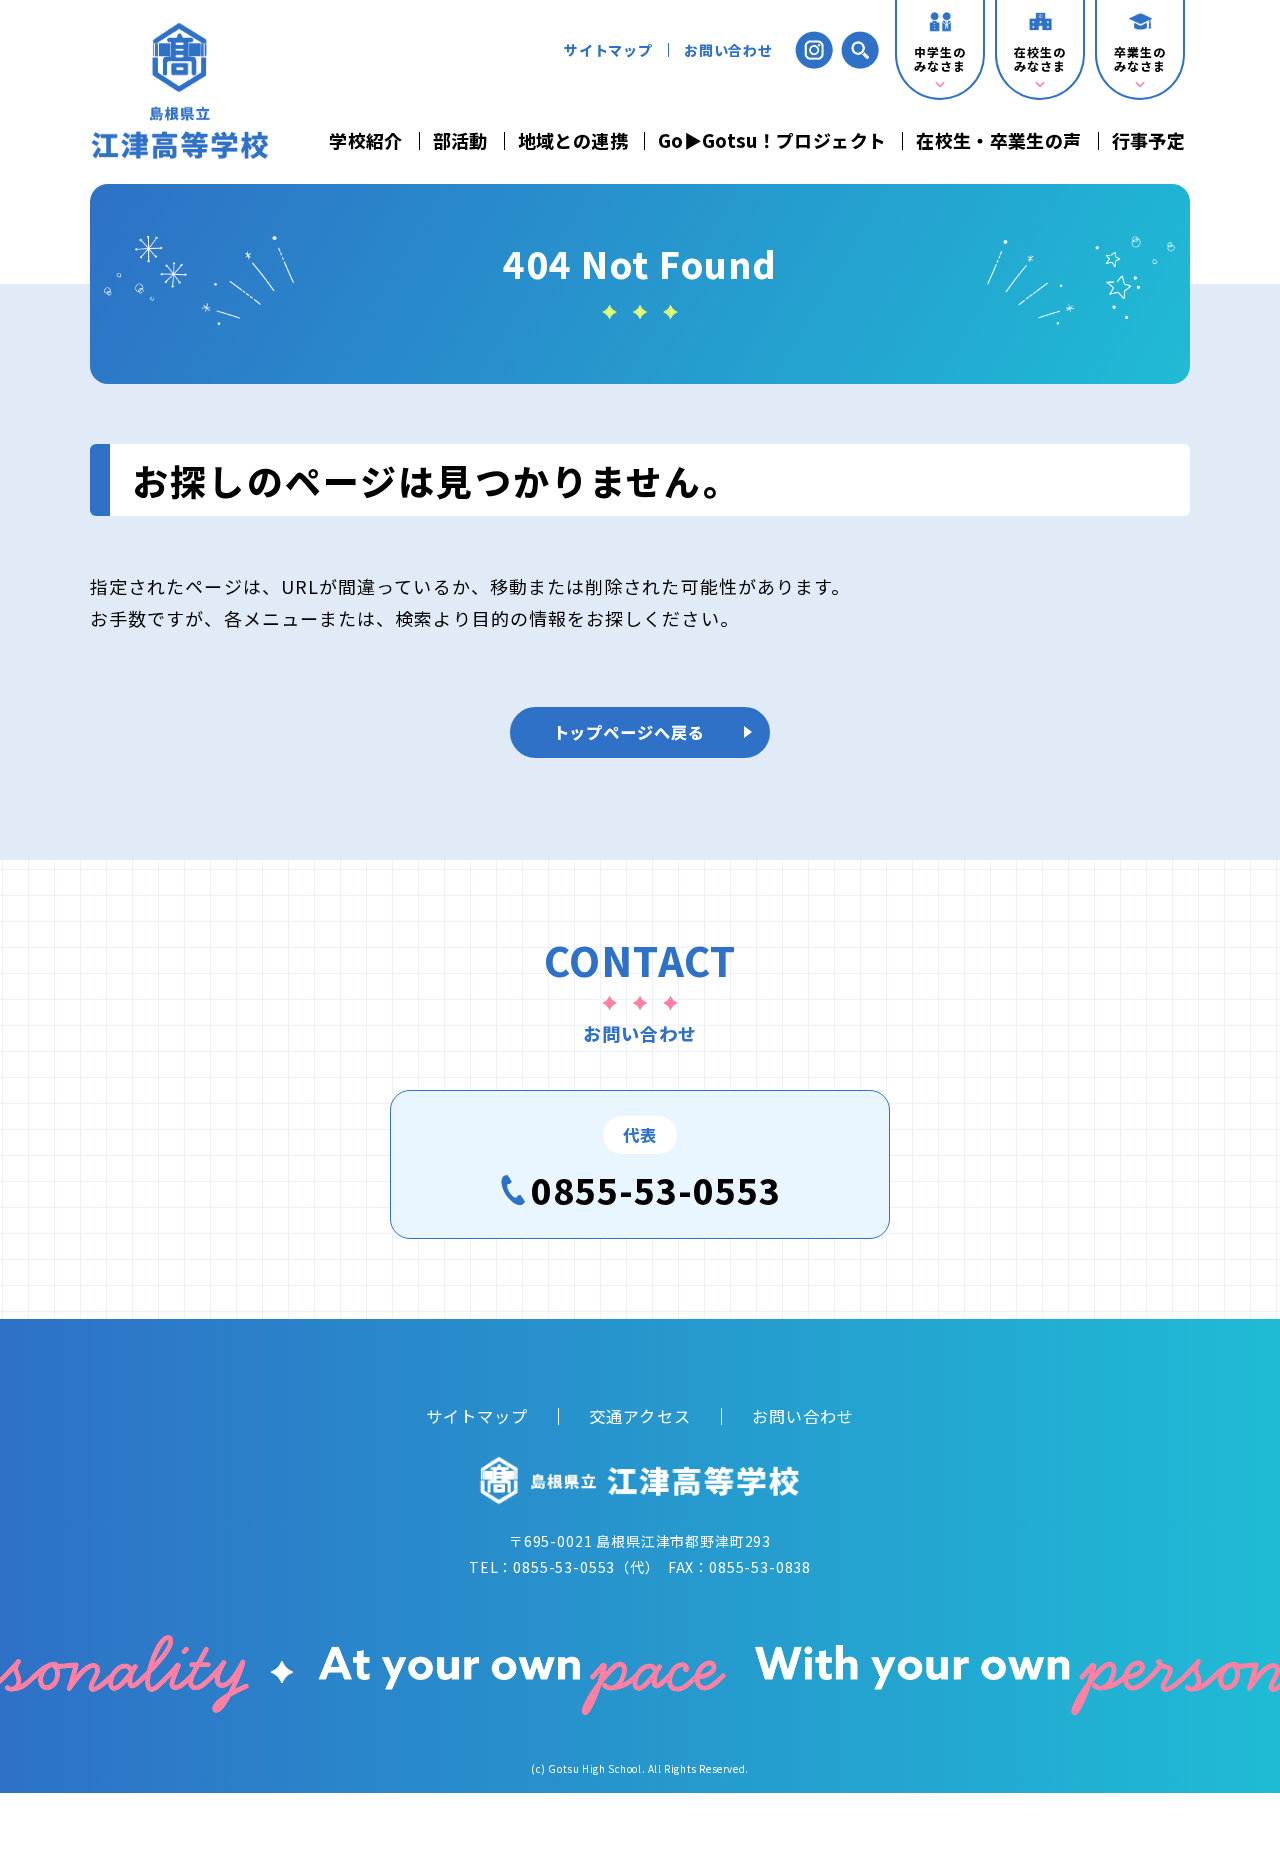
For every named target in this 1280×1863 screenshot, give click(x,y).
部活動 (460, 141)
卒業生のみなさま (1139, 58)
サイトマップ (608, 50)
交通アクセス (639, 1416)
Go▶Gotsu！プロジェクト (772, 141)
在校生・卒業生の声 (998, 141)
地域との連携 (573, 141)
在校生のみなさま (1039, 58)
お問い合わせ (728, 50)
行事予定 (1148, 141)
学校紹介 (365, 141)
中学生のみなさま (939, 58)
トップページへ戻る (629, 732)
